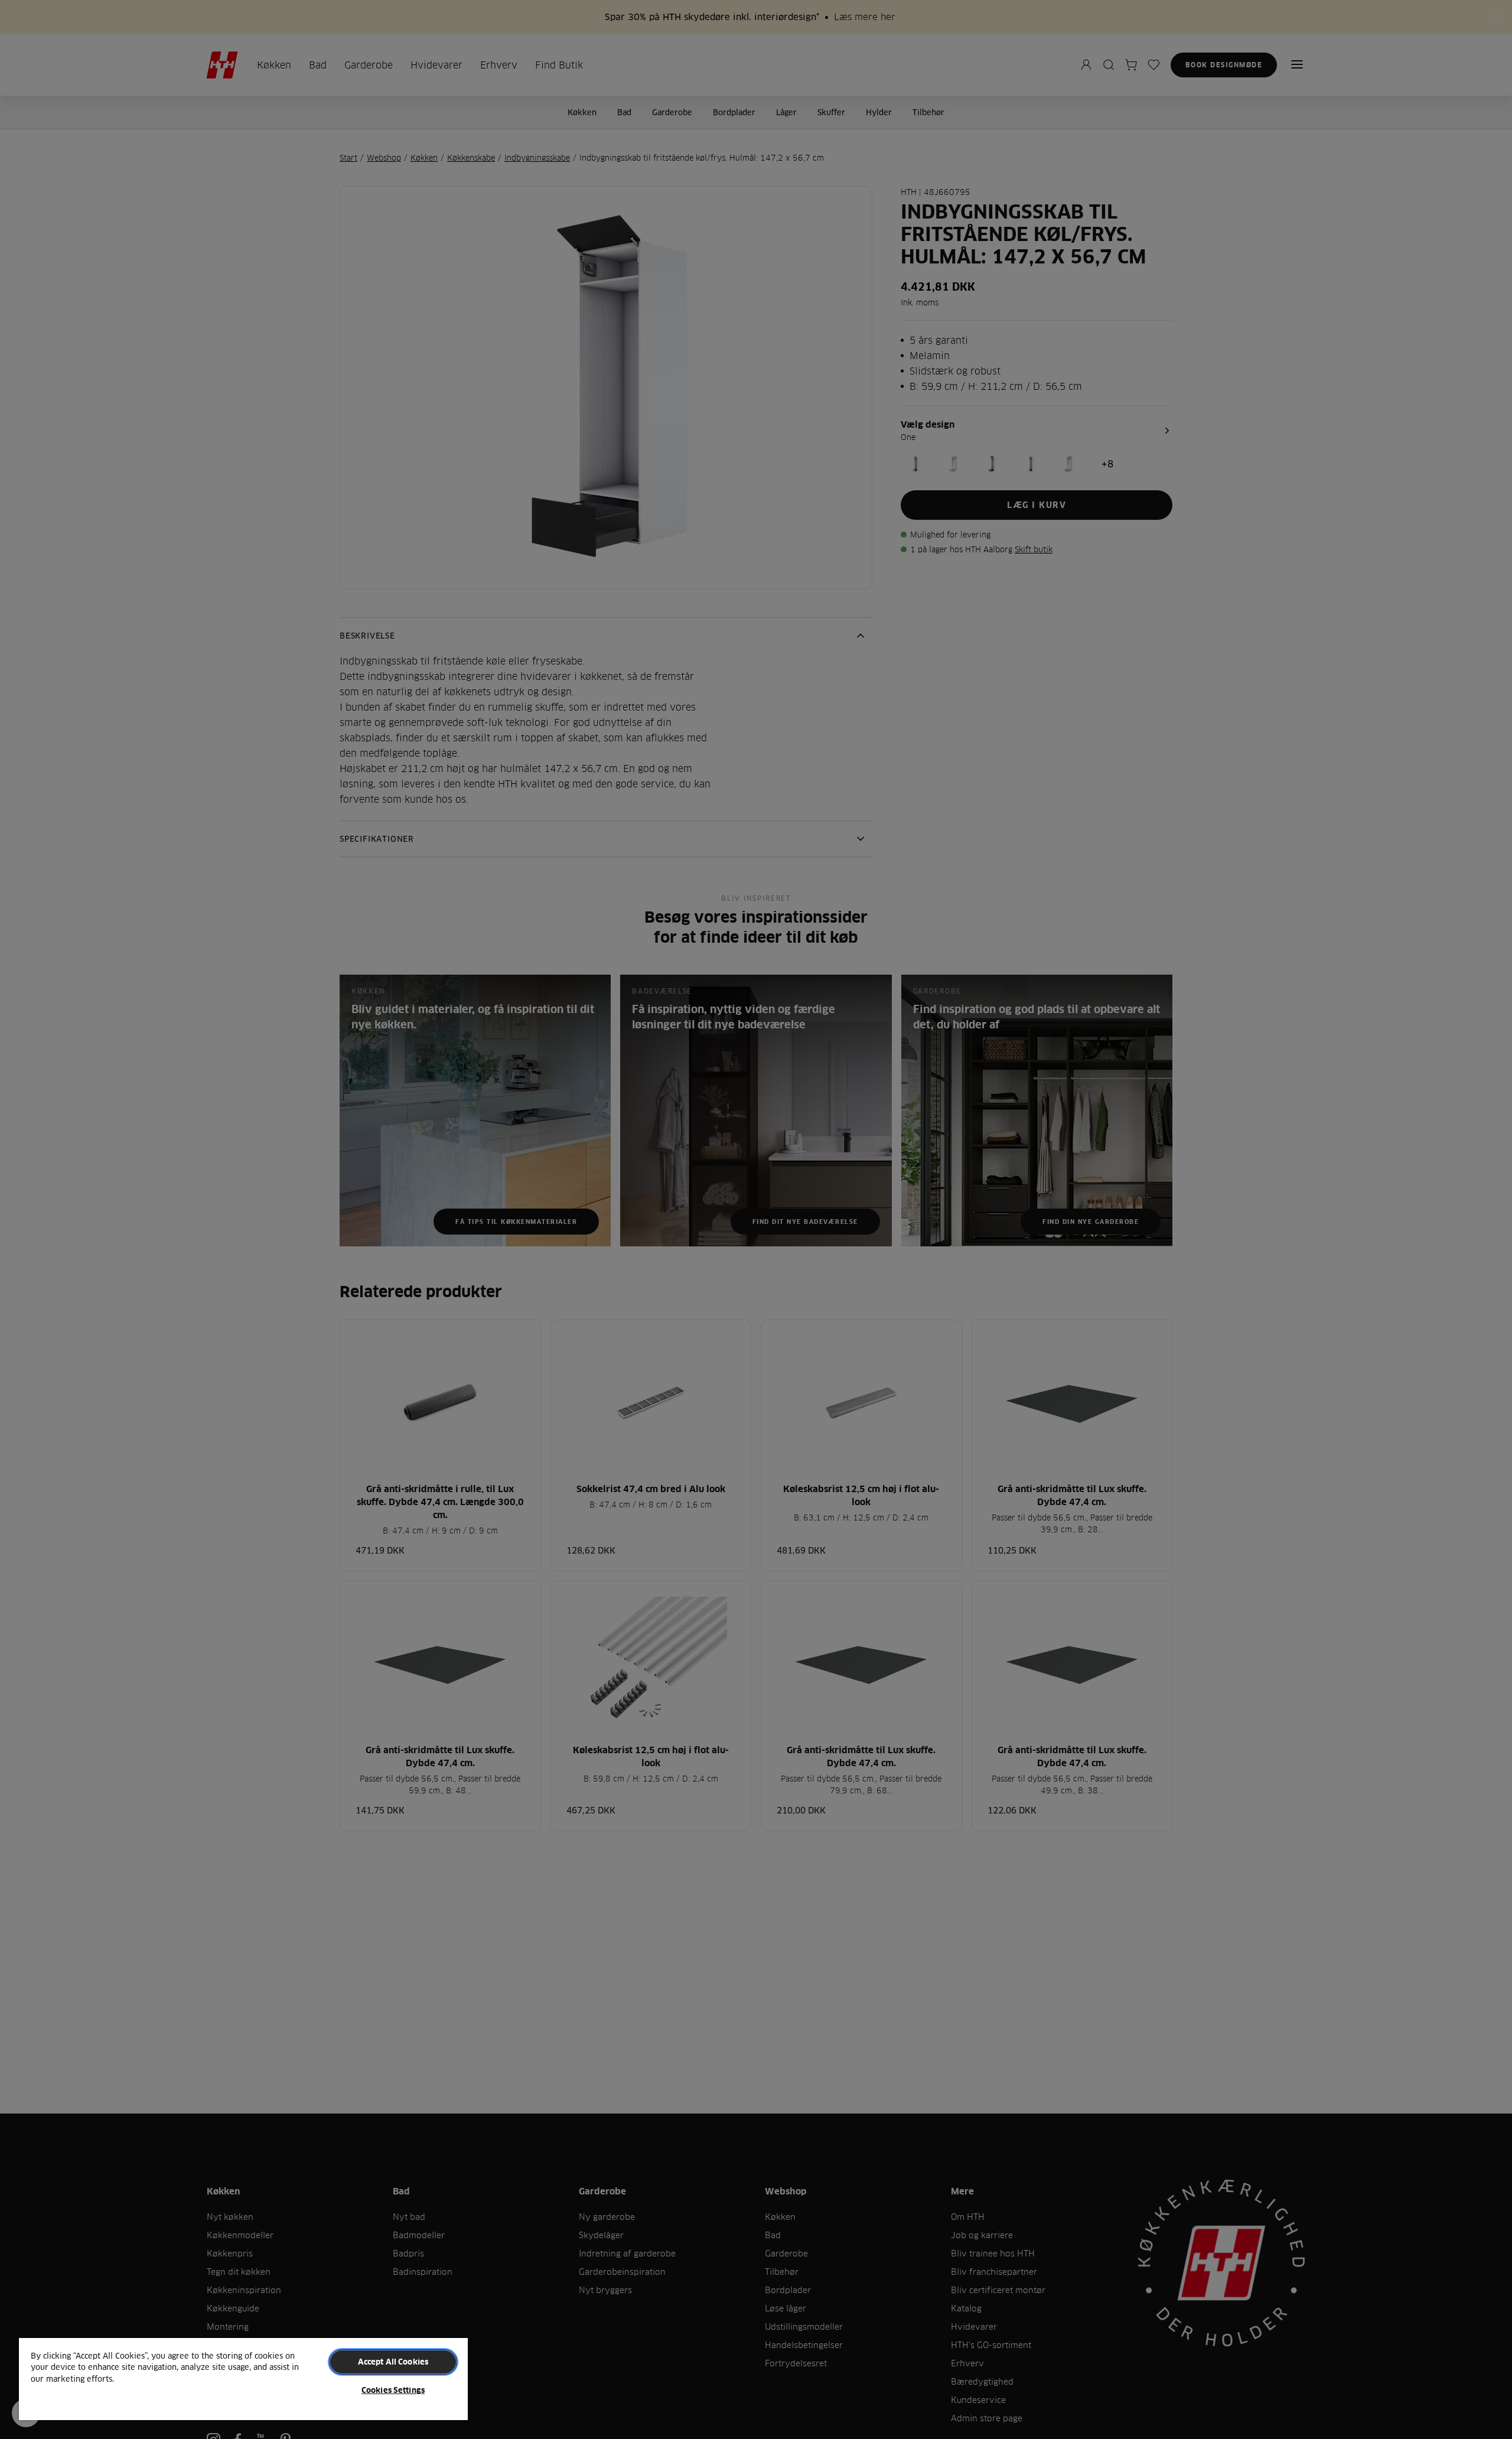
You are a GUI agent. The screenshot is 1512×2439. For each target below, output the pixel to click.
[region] (243, 2378)
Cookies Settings (393, 2390)
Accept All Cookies (393, 2362)
